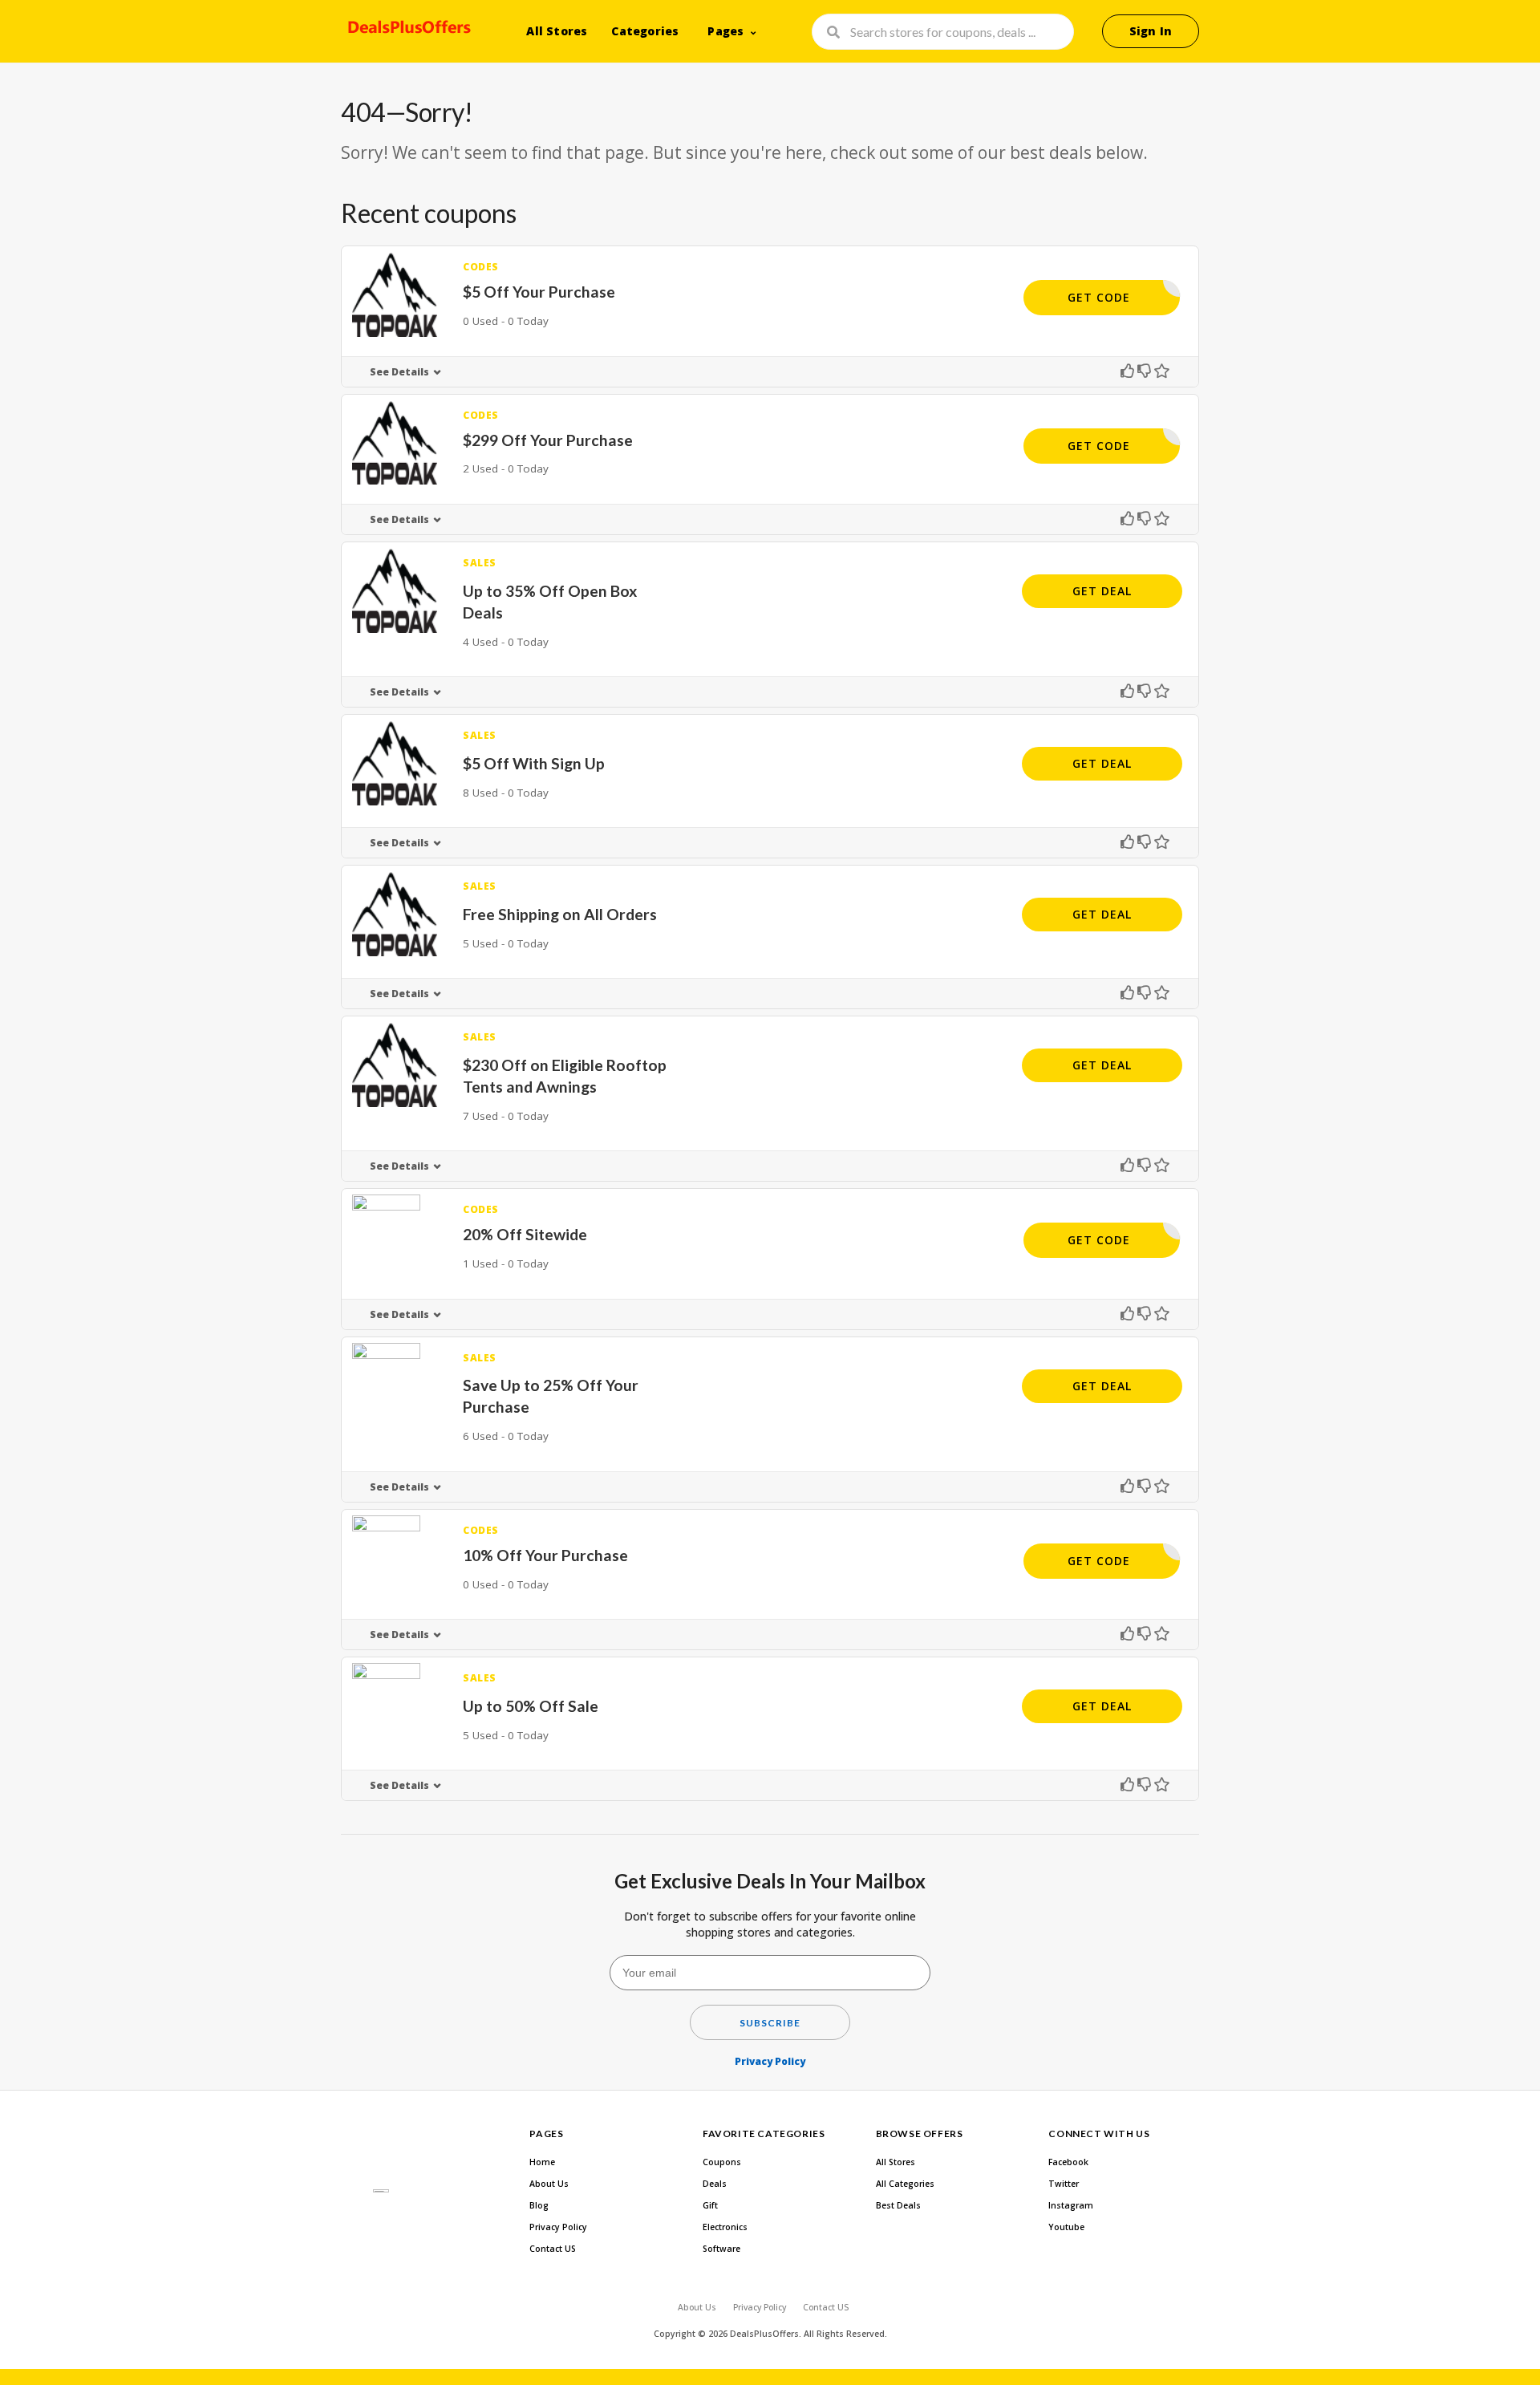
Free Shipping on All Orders (560, 914)
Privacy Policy (770, 2061)
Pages (725, 31)
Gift (710, 2205)
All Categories (905, 2184)
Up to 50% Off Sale (531, 1706)
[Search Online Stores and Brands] (407, 30)
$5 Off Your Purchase (539, 292)
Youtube (1066, 2227)
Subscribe (770, 2023)
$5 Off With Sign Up (534, 763)
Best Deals (898, 2205)
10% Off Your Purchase (545, 1555)
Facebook (1068, 2162)
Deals (715, 2184)
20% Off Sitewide (525, 1234)
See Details (399, 372)
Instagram (1071, 2205)
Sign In (1151, 31)
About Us (549, 2184)
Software (721, 2249)
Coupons (722, 2162)
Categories (645, 31)
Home (542, 2162)
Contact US (553, 2249)
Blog (539, 2205)
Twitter (1064, 2184)
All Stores (557, 31)
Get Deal (1102, 591)
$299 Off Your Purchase (548, 440)
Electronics (725, 2227)
